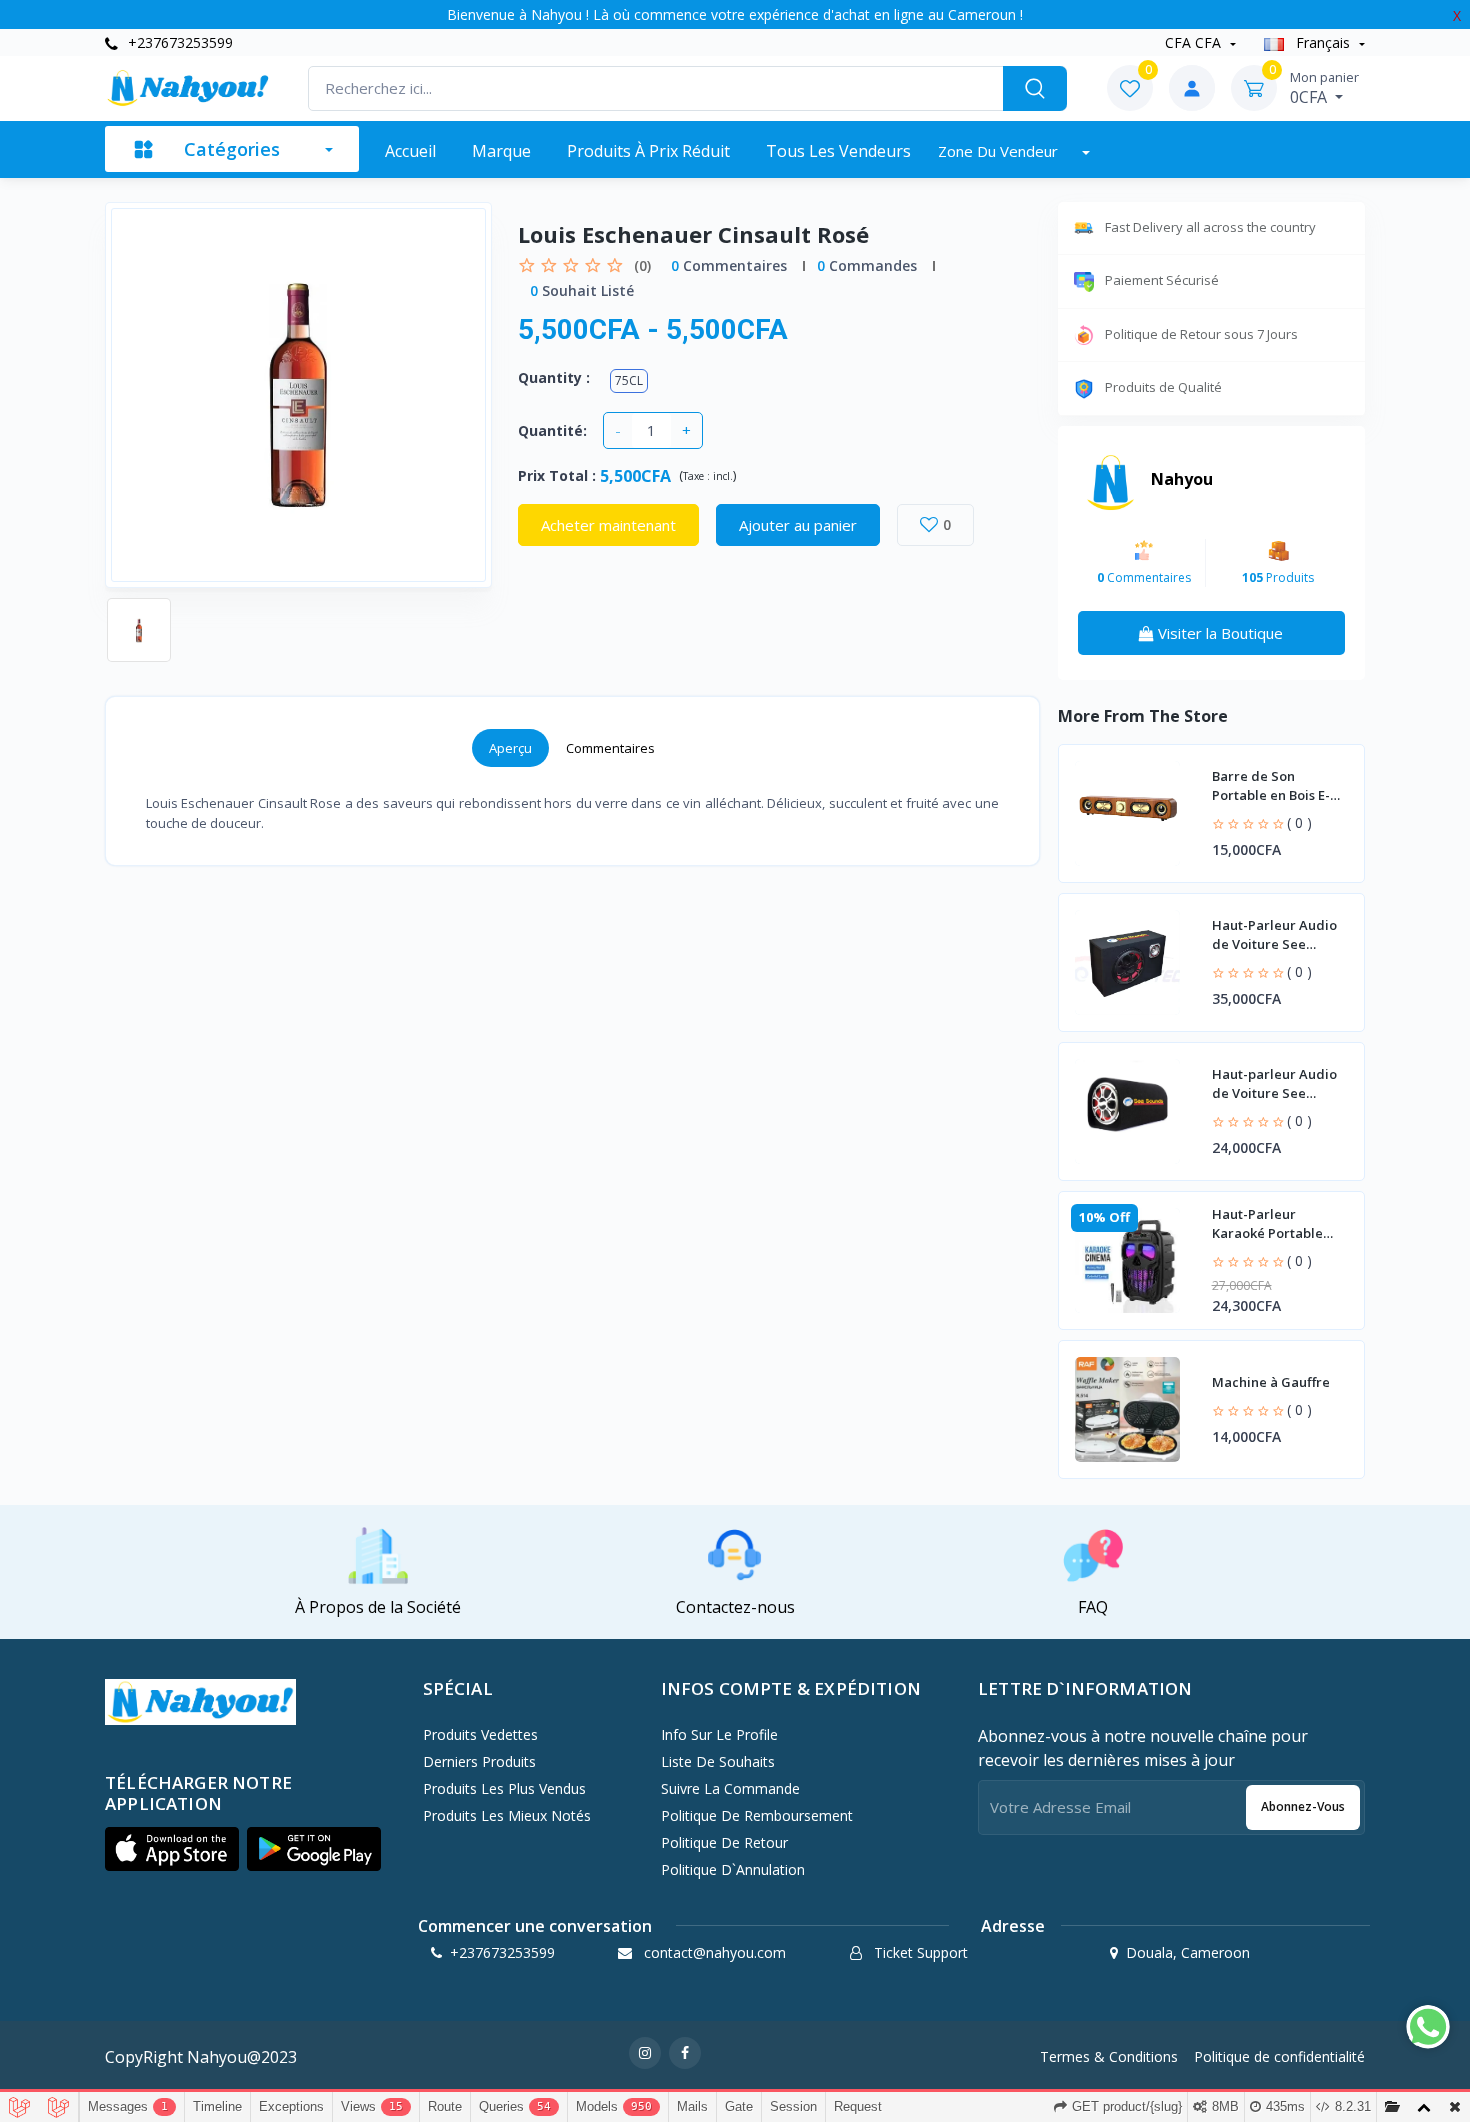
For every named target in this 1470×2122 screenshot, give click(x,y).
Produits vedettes (480, 1734)
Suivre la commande (730, 1788)
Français (1323, 42)
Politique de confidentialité (1279, 2056)
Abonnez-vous (1303, 1806)
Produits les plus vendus (504, 1788)
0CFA (1324, 88)
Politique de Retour (724, 1842)
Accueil (410, 151)
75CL (629, 380)
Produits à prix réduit (648, 151)
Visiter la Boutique (1218, 633)
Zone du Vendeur (1000, 151)
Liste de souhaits (718, 1761)
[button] (172, 1849)
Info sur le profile (719, 1734)
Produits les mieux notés (507, 1815)
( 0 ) (1299, 822)
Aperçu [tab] (510, 748)
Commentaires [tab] (610, 748)
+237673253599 (178, 42)
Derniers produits (479, 1761)
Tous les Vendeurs (838, 151)
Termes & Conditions (1109, 2056)
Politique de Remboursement (757, 1815)
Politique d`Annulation (733, 1869)
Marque (501, 151)
